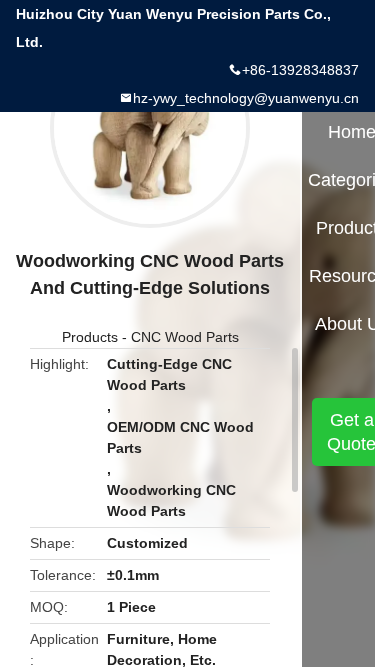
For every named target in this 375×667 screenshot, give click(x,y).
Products (90, 337)
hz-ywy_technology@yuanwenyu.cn (246, 98)
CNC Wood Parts (185, 337)
